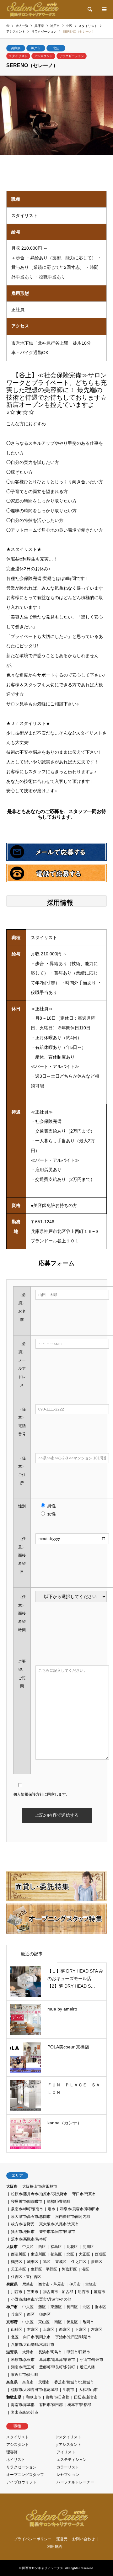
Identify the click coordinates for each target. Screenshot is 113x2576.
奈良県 (12, 2382)
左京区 (97, 2329)
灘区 (42, 2307)
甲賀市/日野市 (78, 2352)
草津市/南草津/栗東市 (57, 2360)
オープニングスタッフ (25, 2475)
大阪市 (12, 2247)
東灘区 (56, 2307)
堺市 (51, 2209)
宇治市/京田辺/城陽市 (73, 2337)
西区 (42, 2247)
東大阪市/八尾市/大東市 (59, 2224)
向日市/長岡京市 (37, 2337)
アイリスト (66, 2452)
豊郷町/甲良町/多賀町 (57, 2367)
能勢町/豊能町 (59, 2202)
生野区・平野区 (44, 2269)
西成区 (100, 2254)
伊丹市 (75, 2284)
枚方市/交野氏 (23, 2224)
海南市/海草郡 (23, 2405)
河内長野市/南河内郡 (73, 2217)
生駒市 (68, 2390)
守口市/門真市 (84, 2194)
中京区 (28, 2322)
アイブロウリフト (21, 2482)
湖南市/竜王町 (23, 2367)
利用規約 (55, 2547)
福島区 (56, 2247)
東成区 (61, 2262)
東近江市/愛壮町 (25, 2375)
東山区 (44, 2322)
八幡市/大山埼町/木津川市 (33, 2345)
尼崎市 (28, 2284)
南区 (58, 2322)
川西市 (17, 2292)
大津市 (28, 2352)
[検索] (89, 9)
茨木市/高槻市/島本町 (29, 2239)
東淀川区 (38, 2254)
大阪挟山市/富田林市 (40, 2186)
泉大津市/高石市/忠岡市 (31, 2217)
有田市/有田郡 (51, 2405)
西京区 (65, 2329)
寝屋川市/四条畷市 (27, 2202)
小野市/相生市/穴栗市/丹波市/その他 (41, 2299)
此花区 (72, 2247)
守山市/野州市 (91, 2360)
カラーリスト (68, 2467)
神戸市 (36, 48)
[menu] (104, 9)
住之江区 (79, 2262)
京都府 (12, 2322)
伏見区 (72, 2322)
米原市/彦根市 (23, 2360)
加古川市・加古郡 (58, 2292)
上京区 (49, 2329)
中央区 (28, 2247)
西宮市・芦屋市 (51, 2284)
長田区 (72, 2307)
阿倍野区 (69, 2269)
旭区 (47, 2262)
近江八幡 (87, 2367)
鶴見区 (17, 2262)
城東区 (33, 2262)
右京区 (33, 2329)
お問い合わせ (83, 2539)
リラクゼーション (72, 56)
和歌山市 (34, 2397)
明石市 (83, 2292)
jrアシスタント (69, 2445)
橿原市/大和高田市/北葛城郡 (35, 2390)
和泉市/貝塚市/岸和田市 (80, 2209)
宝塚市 (91, 2284)
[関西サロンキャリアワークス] (32, 9)
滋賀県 (12, 2352)
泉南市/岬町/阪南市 (27, 2209)
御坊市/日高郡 (58, 2397)
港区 (85, 2269)
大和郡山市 (88, 2390)
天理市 (44, 2382)
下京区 (81, 2329)
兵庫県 (16, 48)
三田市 (33, 2292)
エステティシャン (72, 2460)
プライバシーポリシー (33, 2539)
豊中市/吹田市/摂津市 (57, 2232)
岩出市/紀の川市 (25, 2412)
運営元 (62, 2539)
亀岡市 (88, 2322)
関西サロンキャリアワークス (43, 2568)
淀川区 (88, 2247)
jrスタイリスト (69, 2437)
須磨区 (45, 2314)
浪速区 (97, 2262)
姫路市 (100, 2292)
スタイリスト (18, 56)
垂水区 (100, 2307)
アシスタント (43, 56)
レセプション (68, 2475)
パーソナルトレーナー (75, 2482)
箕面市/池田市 (23, 2232)
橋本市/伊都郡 (79, 2405)
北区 (56, 48)
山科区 (17, 2329)
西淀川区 (19, 2254)
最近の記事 (32, 1954)
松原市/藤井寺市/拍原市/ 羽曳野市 (39, 2194)
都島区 (56, 2254)
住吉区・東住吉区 (26, 2277)
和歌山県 (14, 2397)
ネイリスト (16, 2460)
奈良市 (28, 2382)
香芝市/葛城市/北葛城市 (74, 2382)
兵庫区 (17, 2314)
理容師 (12, 2452)
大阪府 (12, 2186)
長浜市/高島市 (50, 2352)
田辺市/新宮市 (86, 2397)
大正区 (84, 2254)
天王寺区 (19, 2269)
